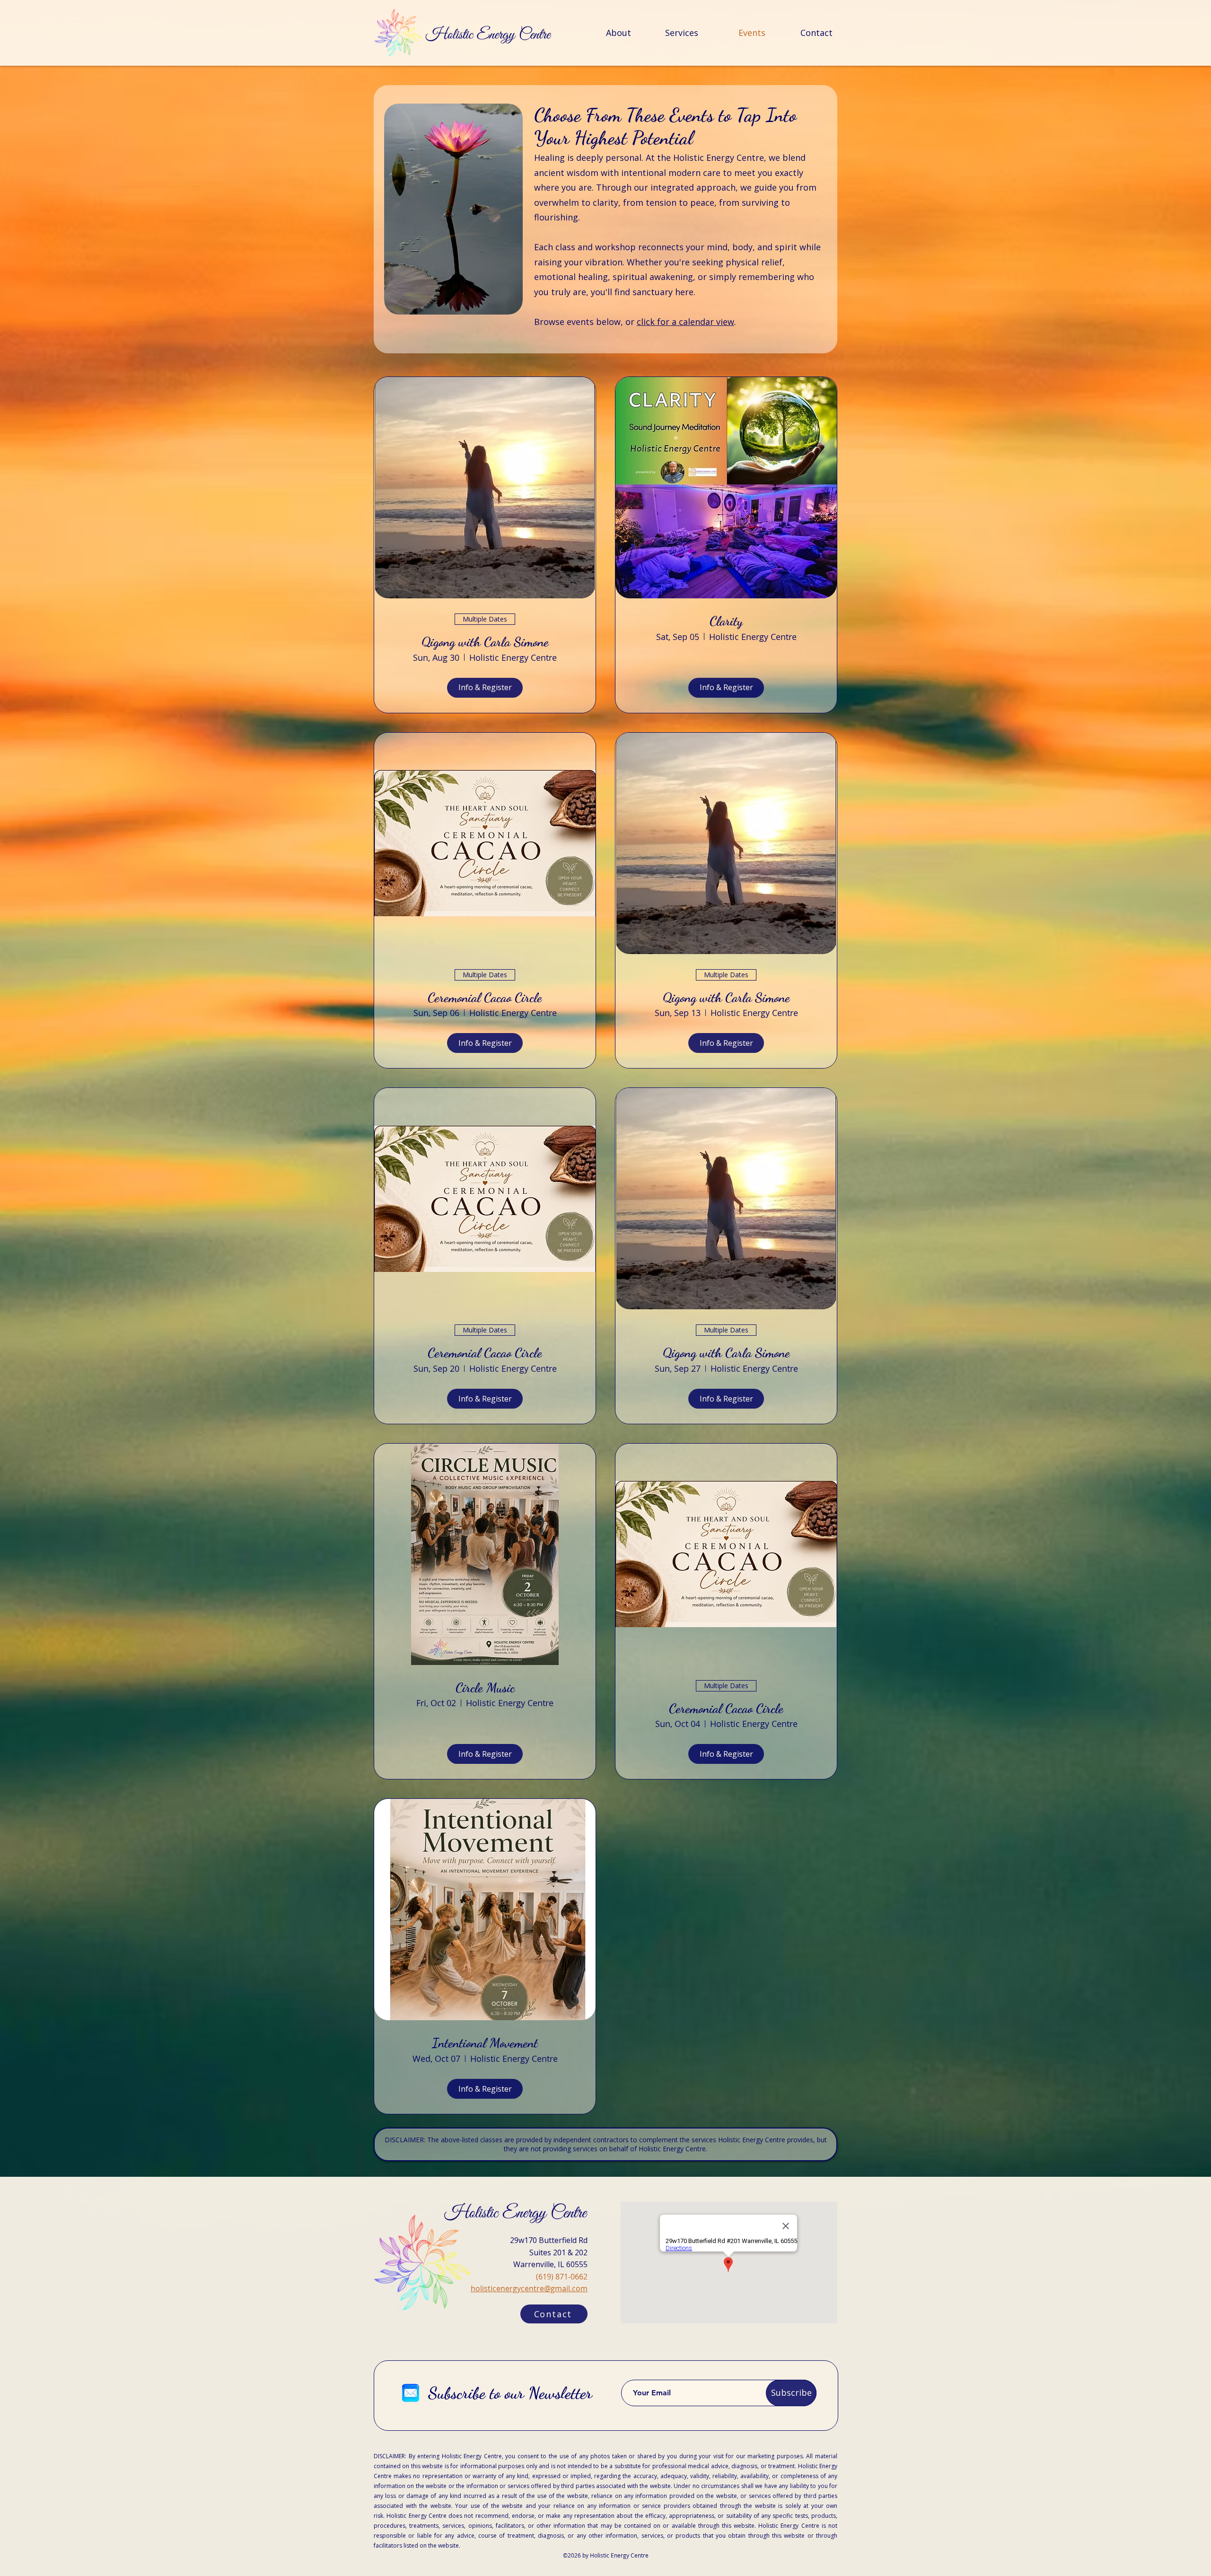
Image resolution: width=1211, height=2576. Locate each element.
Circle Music (485, 1688)
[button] (554, 2314)
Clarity (726, 621)
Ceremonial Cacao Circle (485, 998)
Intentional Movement (485, 2043)
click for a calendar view (685, 322)
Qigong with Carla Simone (485, 642)
